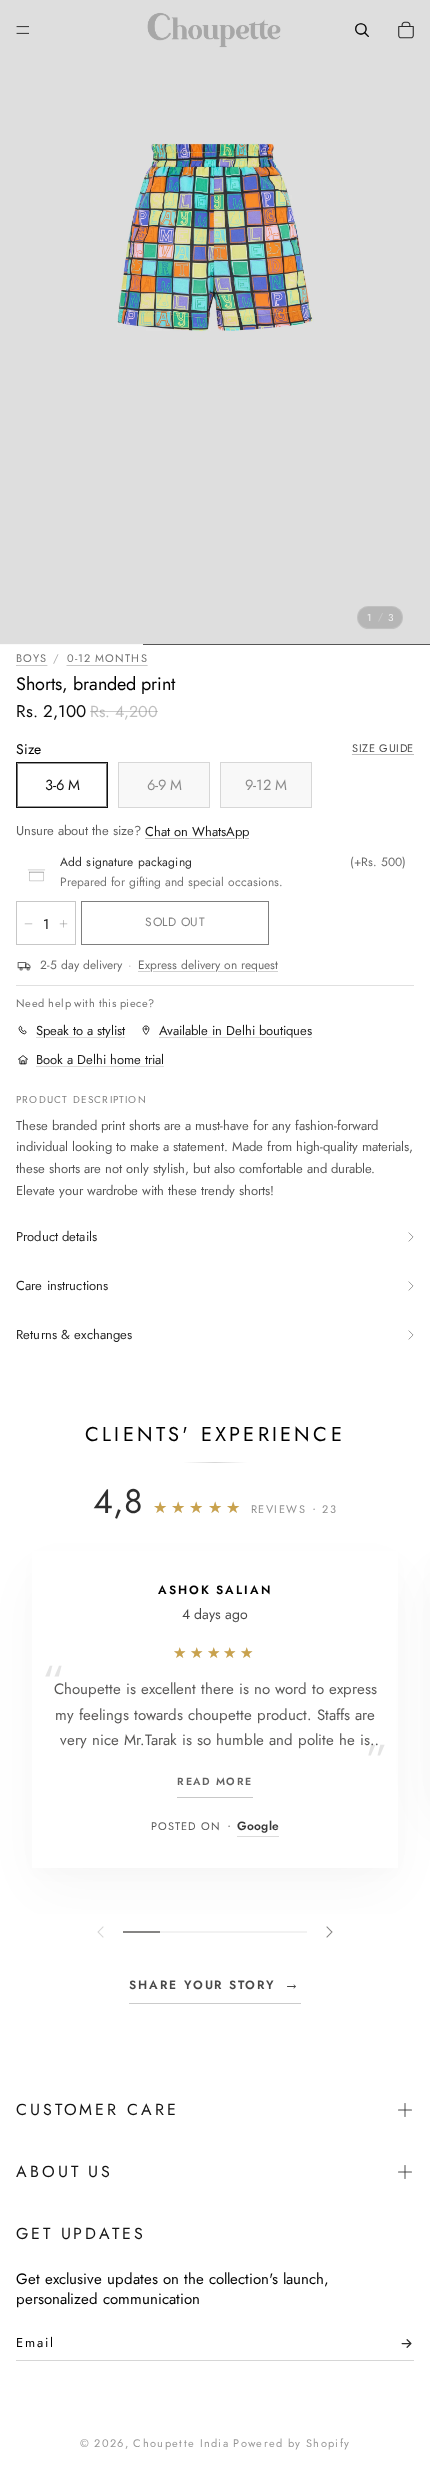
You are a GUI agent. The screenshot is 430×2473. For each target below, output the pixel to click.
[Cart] (406, 30)
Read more (214, 1781)
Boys (31, 658)
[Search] (362, 30)
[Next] (327, 1932)
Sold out (175, 922)
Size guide (383, 748)
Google (258, 1826)
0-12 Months (107, 658)
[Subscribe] (401, 2348)
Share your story (215, 1984)
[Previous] (103, 1932)
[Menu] (23, 30)
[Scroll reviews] (215, 1932)
